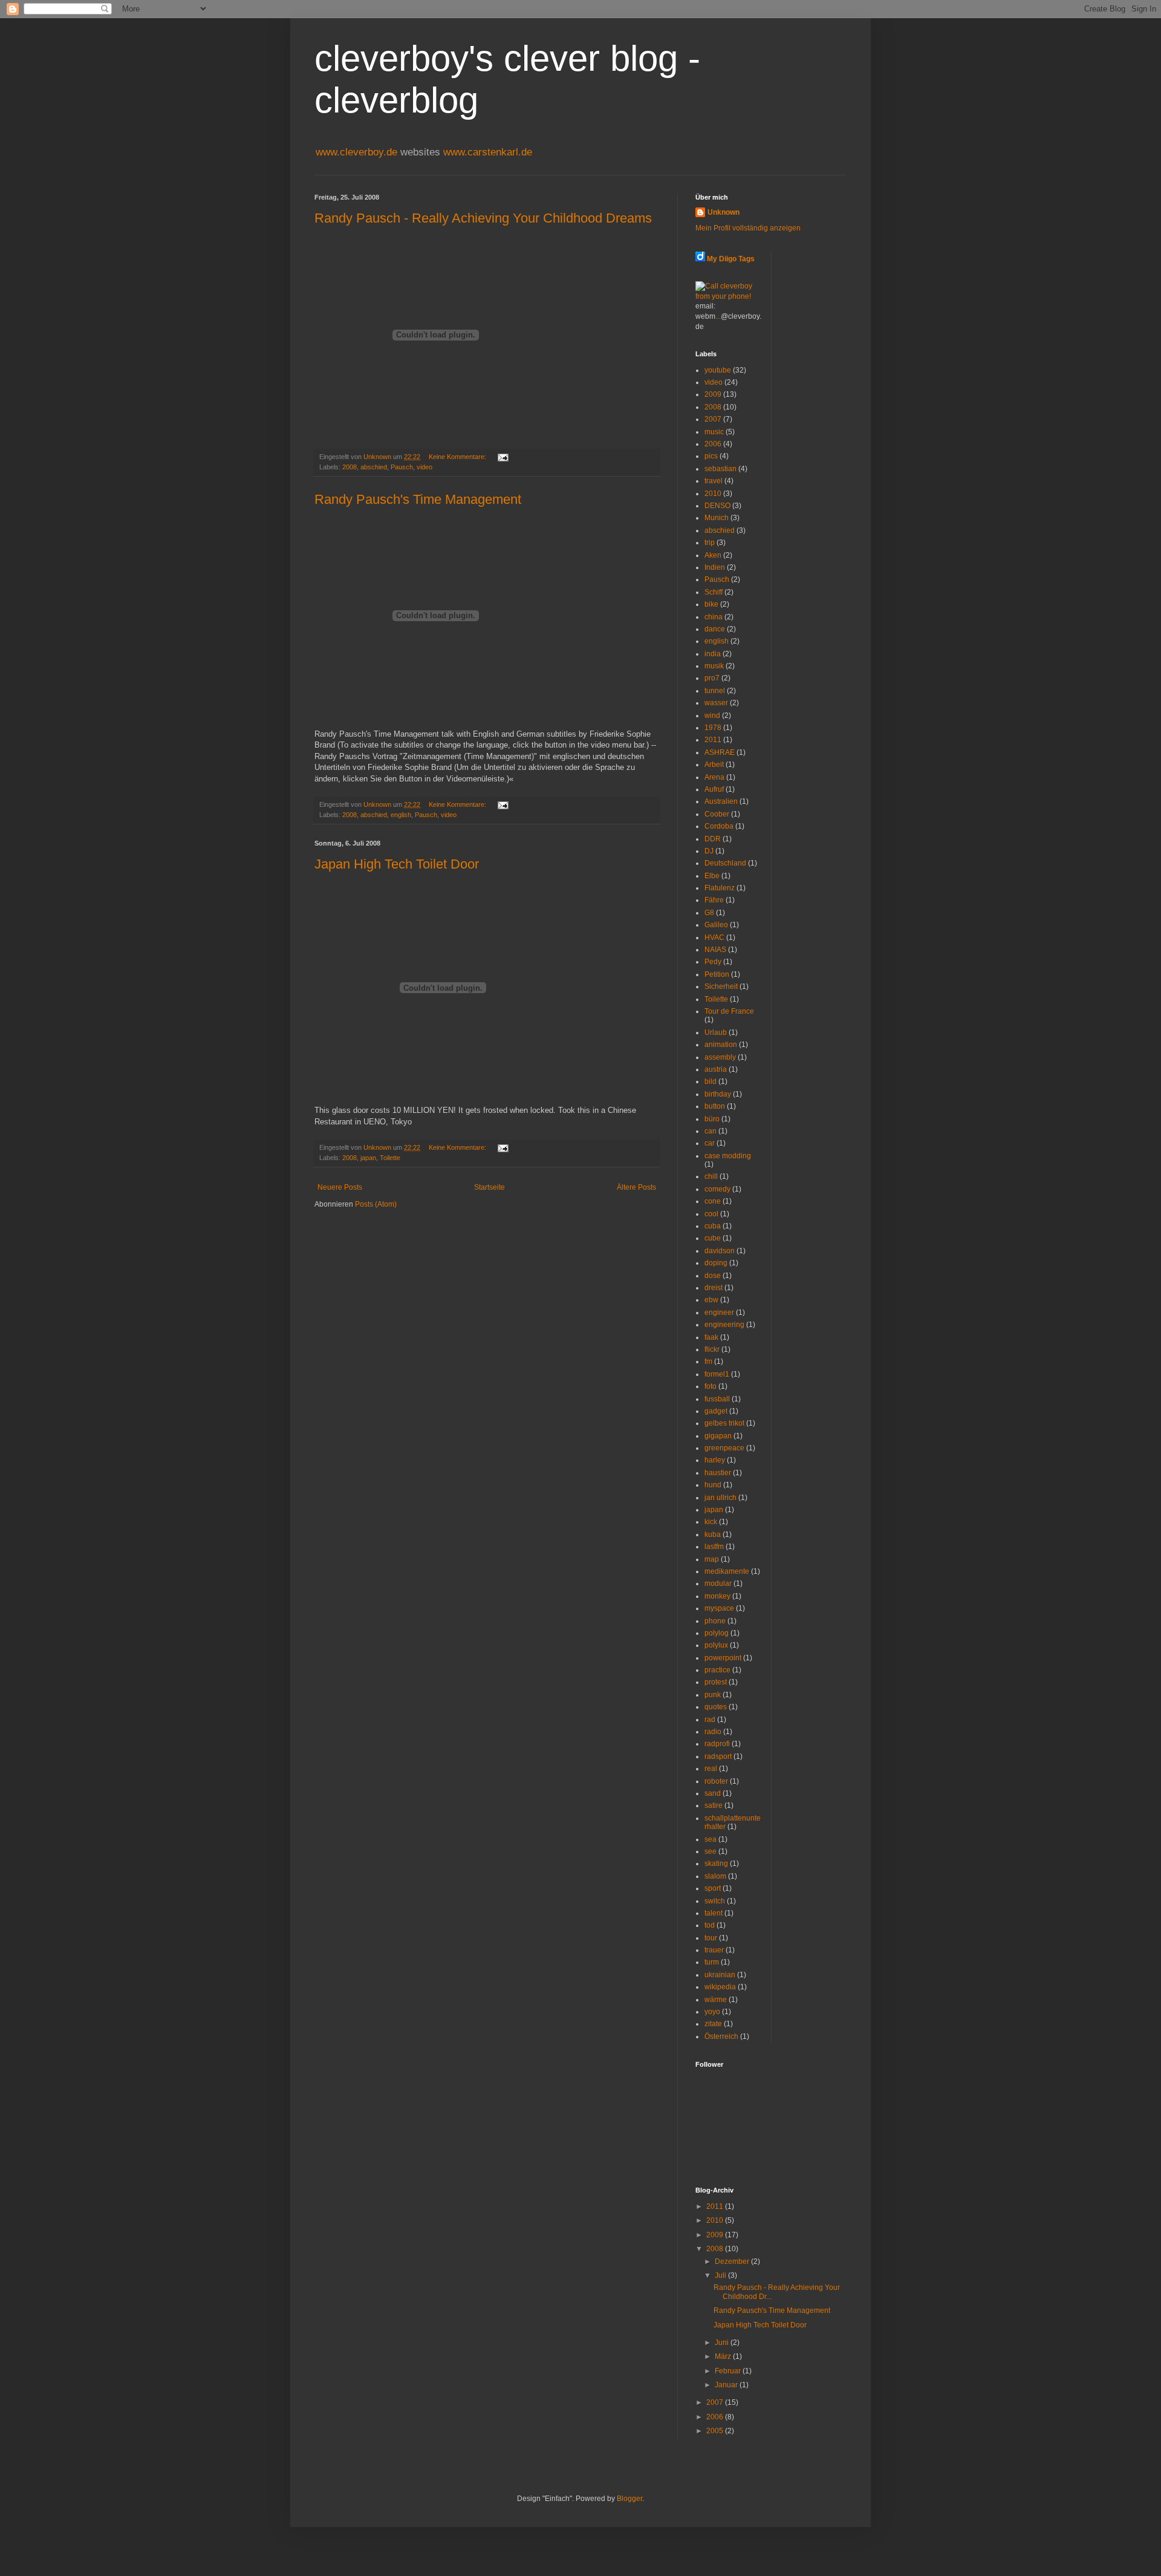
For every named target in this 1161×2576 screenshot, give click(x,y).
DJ (709, 851)
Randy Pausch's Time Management (418, 499)
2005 (716, 2431)
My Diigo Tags (731, 259)
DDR (713, 839)
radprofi (717, 1744)
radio (713, 1732)
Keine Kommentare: (458, 457)
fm (708, 1361)
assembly (720, 1057)
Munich (717, 518)
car (710, 1143)
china (714, 617)
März (724, 2356)
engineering (724, 1325)
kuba (713, 1534)
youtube (718, 370)
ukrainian (720, 1975)
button (715, 1106)
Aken (713, 555)
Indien (715, 567)
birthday (718, 1094)
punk (713, 1695)
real (711, 1769)
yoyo (712, 2012)
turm (712, 1962)
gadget (716, 1411)
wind (712, 716)
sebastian (720, 469)
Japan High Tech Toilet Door (397, 864)
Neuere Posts (340, 1187)
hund (713, 1485)
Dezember (733, 2261)
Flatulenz (720, 888)
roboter (716, 1781)
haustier (718, 1473)
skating (716, 1864)
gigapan (718, 1436)
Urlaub (716, 1032)
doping (716, 1263)
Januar (727, 2385)
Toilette (390, 1158)
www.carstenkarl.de (488, 152)
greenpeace (724, 1448)
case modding (728, 1156)
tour (711, 1938)
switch (715, 1901)
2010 (713, 494)
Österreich (721, 2036)
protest (716, 1682)
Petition (717, 974)
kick (711, 1522)
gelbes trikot (724, 1423)
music (714, 432)
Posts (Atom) (376, 1204)
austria (716, 1069)
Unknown (724, 212)
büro (712, 1119)
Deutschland (725, 863)
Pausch (402, 467)
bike (711, 604)
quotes (716, 1707)
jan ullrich (720, 1498)
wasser (716, 703)
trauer (714, 1950)
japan (368, 1158)
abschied (374, 467)
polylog (717, 1633)
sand (713, 1793)
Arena (714, 777)
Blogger (629, 2499)
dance (715, 629)
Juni (723, 2343)
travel (714, 481)
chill (711, 1176)
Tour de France (729, 1011)
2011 (713, 740)
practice (717, 1670)
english (401, 815)
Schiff (714, 592)
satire (714, 1805)
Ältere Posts (636, 1187)
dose (713, 1276)
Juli (721, 2275)
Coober (717, 814)
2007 (713, 419)
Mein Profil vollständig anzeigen (748, 228)
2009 (713, 394)
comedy (717, 1189)
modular (718, 1583)
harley (715, 1460)
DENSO (717, 506)
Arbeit (714, 765)
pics (711, 456)
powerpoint (723, 1658)
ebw (711, 1300)
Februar (729, 2371)
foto (711, 1386)
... (718, 316)
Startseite (489, 1187)
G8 (709, 913)
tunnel (715, 691)
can (711, 1131)
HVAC (714, 937)
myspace (719, 1608)
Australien (721, 801)
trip (710, 543)
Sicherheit (721, 986)
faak (711, 1337)
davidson (720, 1251)
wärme (716, 2000)
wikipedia (720, 1987)
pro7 (712, 678)
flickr (712, 1349)
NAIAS (715, 950)
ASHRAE (720, 752)
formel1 (717, 1374)
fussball (717, 1399)
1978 (713, 728)
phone (715, 1621)
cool (711, 1214)
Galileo (716, 925)
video (424, 467)
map (712, 1559)
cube (713, 1238)
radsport (718, 1756)
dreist (714, 1288)
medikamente (727, 1571)
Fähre (714, 900)
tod (710, 1925)
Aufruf (714, 789)
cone (713, 1201)
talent (714, 1913)
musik (714, 666)
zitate (713, 2024)
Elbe (712, 876)
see (711, 1851)
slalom (715, 1876)
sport (713, 1888)
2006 (713, 444)
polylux (716, 1645)
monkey (717, 1596)
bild (711, 1081)
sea (711, 1839)
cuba (713, 1226)
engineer (719, 1312)
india (713, 654)
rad (710, 1720)
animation (721, 1045)
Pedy (713, 962)
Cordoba (719, 826)
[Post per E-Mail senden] (502, 457)
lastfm (714, 1547)
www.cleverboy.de (358, 152)
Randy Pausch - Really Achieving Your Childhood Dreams (483, 218)
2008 (350, 467)
